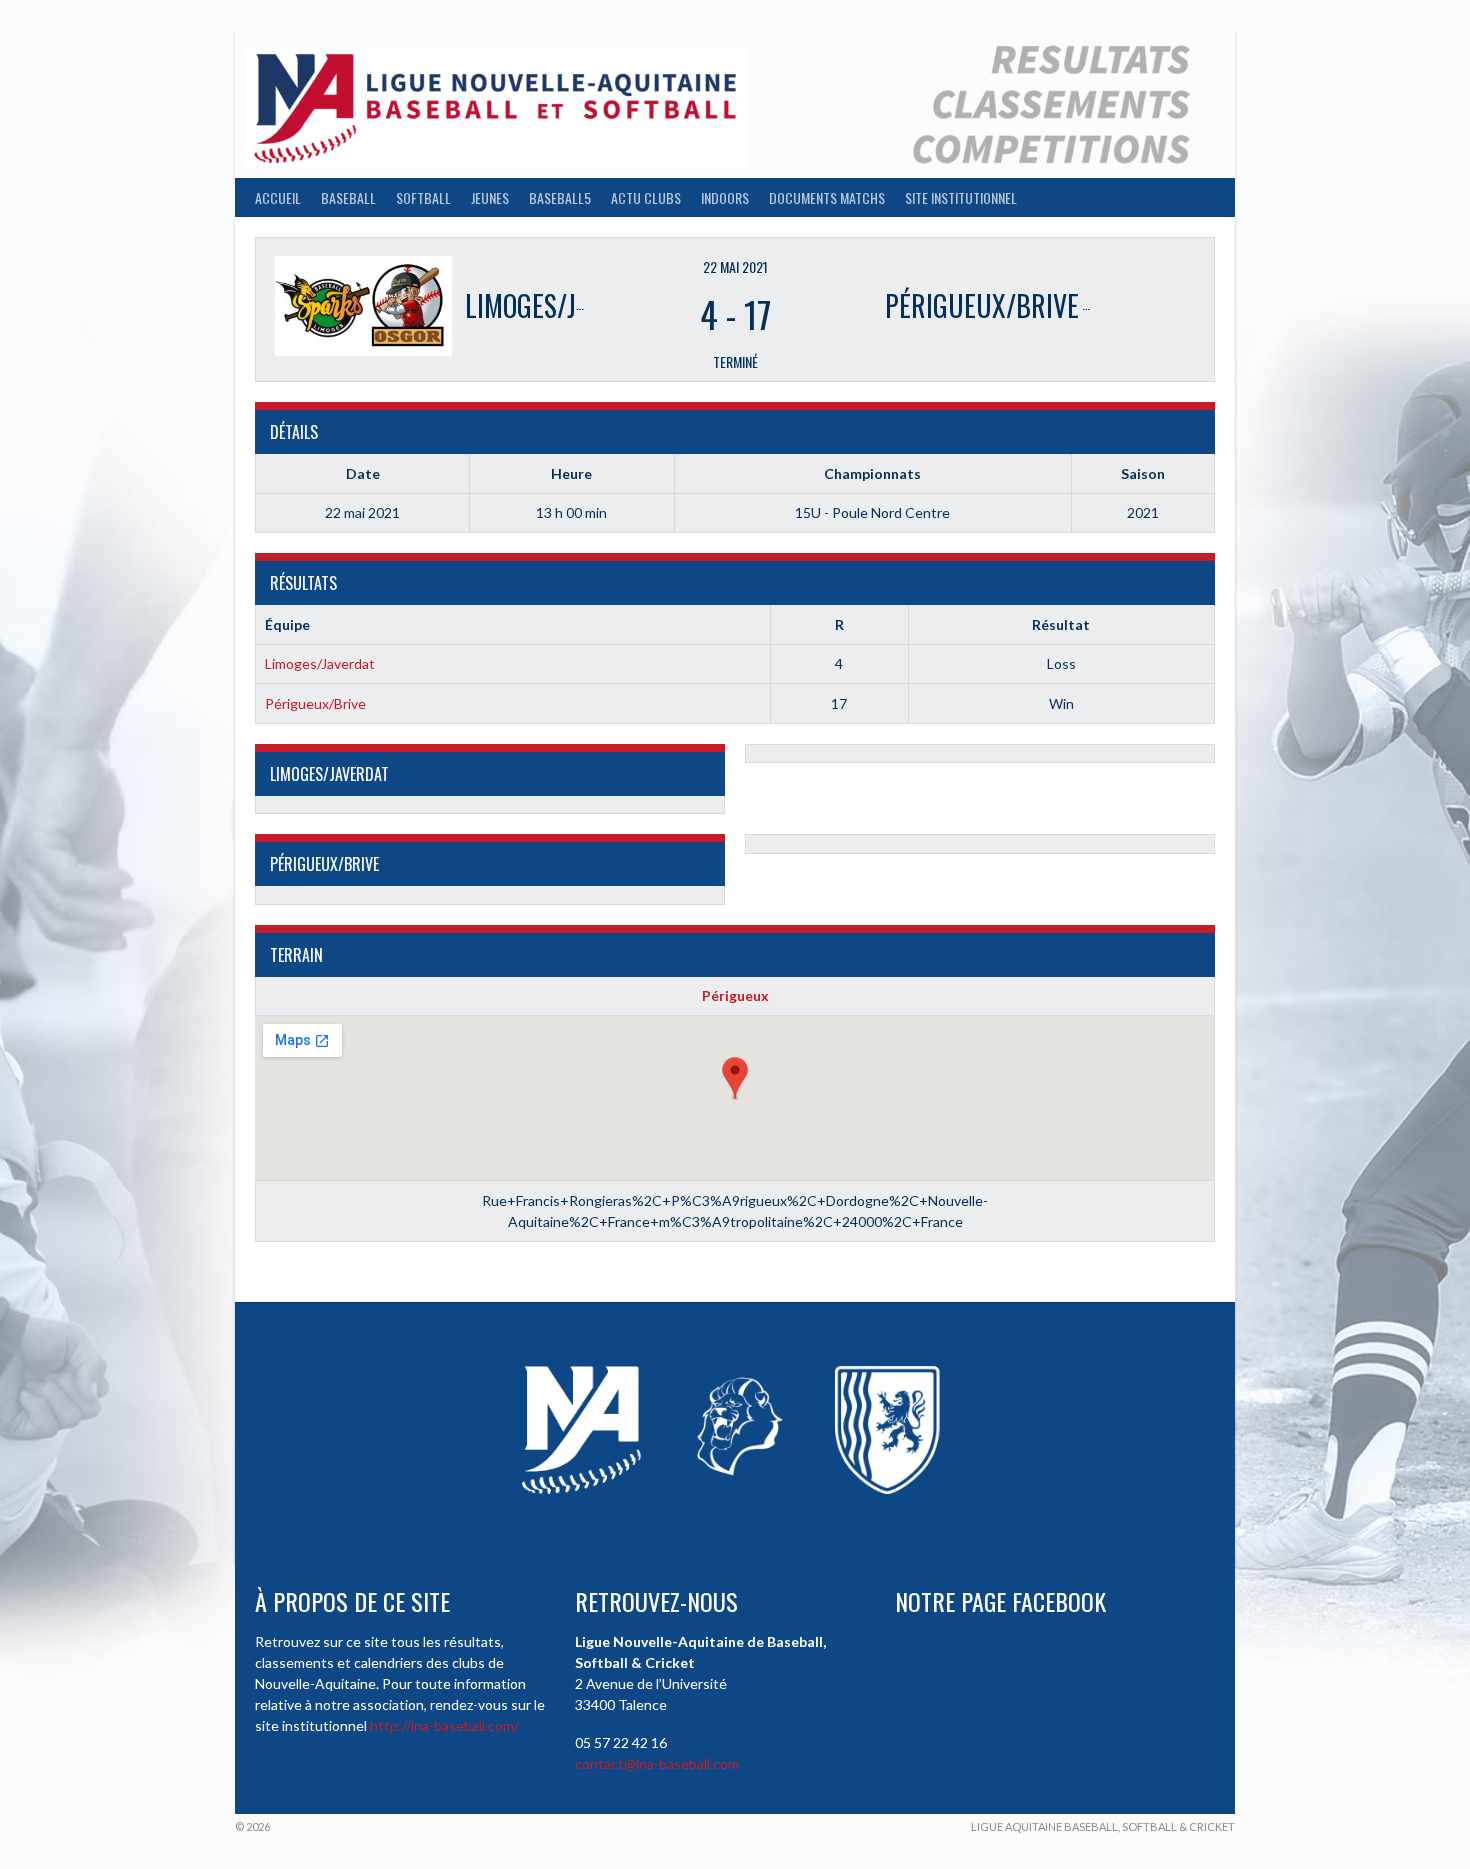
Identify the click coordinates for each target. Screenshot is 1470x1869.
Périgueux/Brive (315, 703)
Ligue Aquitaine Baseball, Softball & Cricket (1103, 1826)
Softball (423, 197)
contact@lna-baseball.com (657, 1763)
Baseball (348, 197)
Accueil (278, 197)
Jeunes (490, 197)
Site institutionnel (961, 197)
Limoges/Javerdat (320, 663)
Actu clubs (646, 197)
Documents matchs (827, 197)
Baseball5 (560, 197)
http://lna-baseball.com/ (444, 1725)
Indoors (725, 197)
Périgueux (735, 995)
